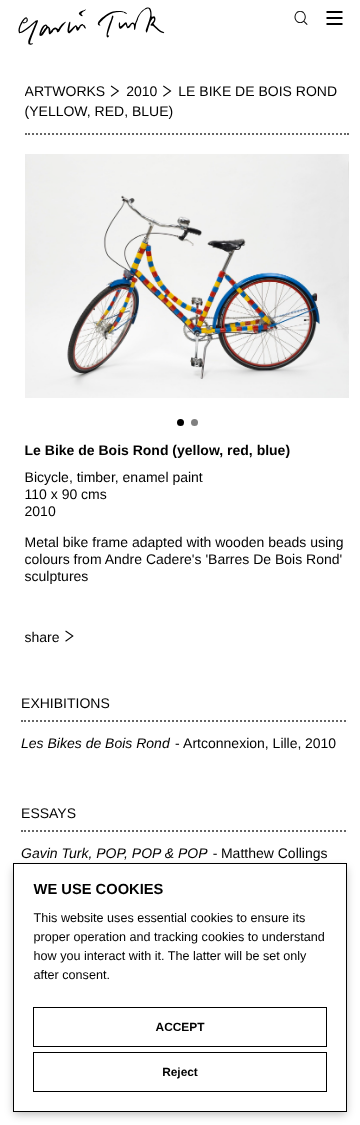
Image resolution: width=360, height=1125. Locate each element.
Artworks (65, 91)
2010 (141, 91)
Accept (180, 1027)
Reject (180, 1072)
